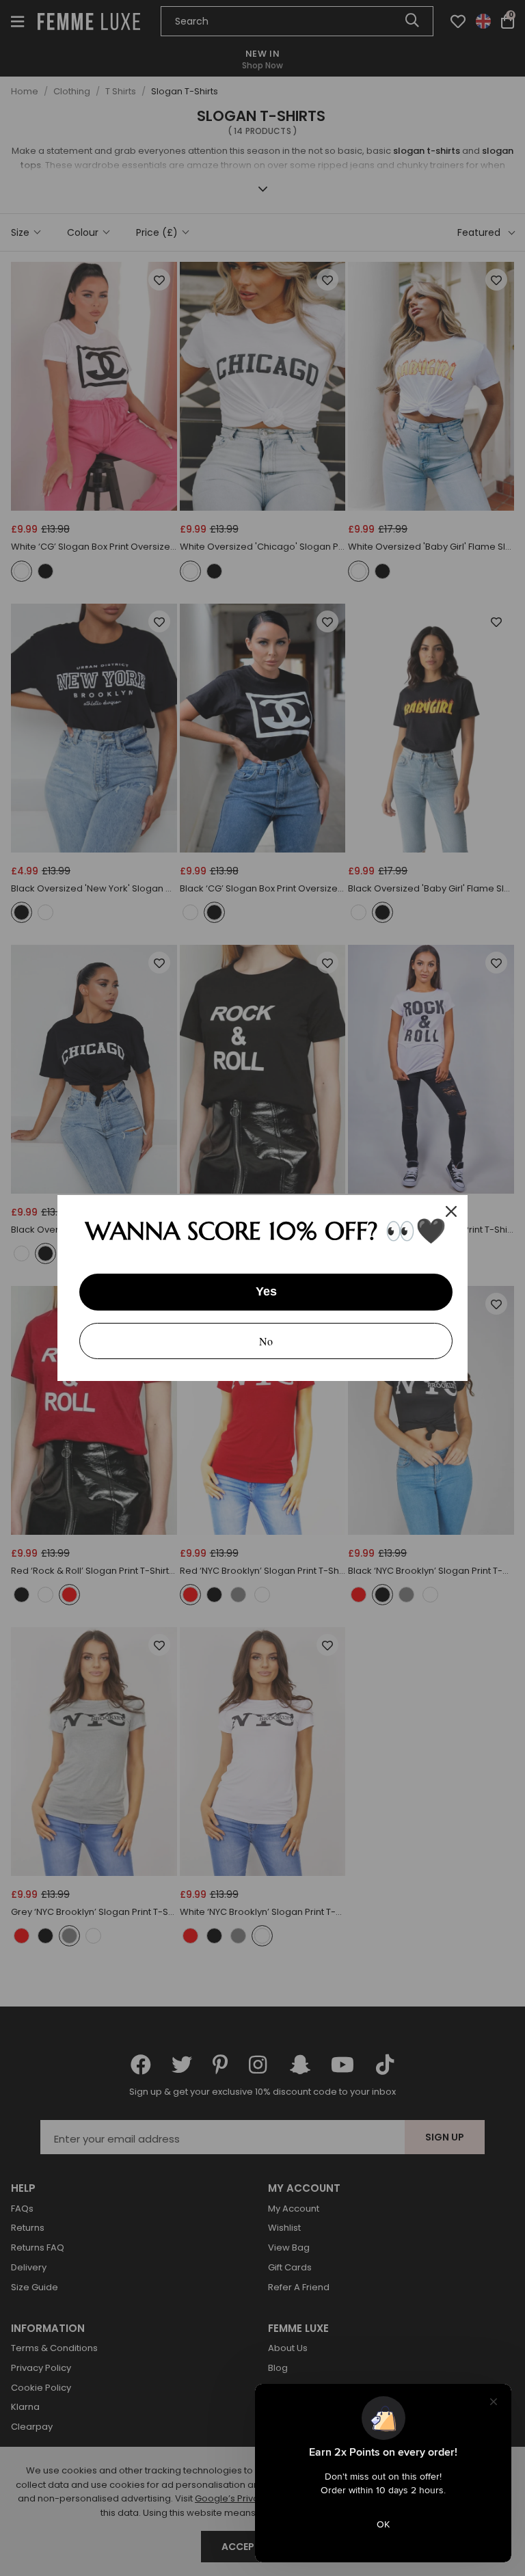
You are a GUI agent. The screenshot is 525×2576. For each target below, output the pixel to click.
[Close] (451, 1211)
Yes (266, 1291)
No (266, 1341)
